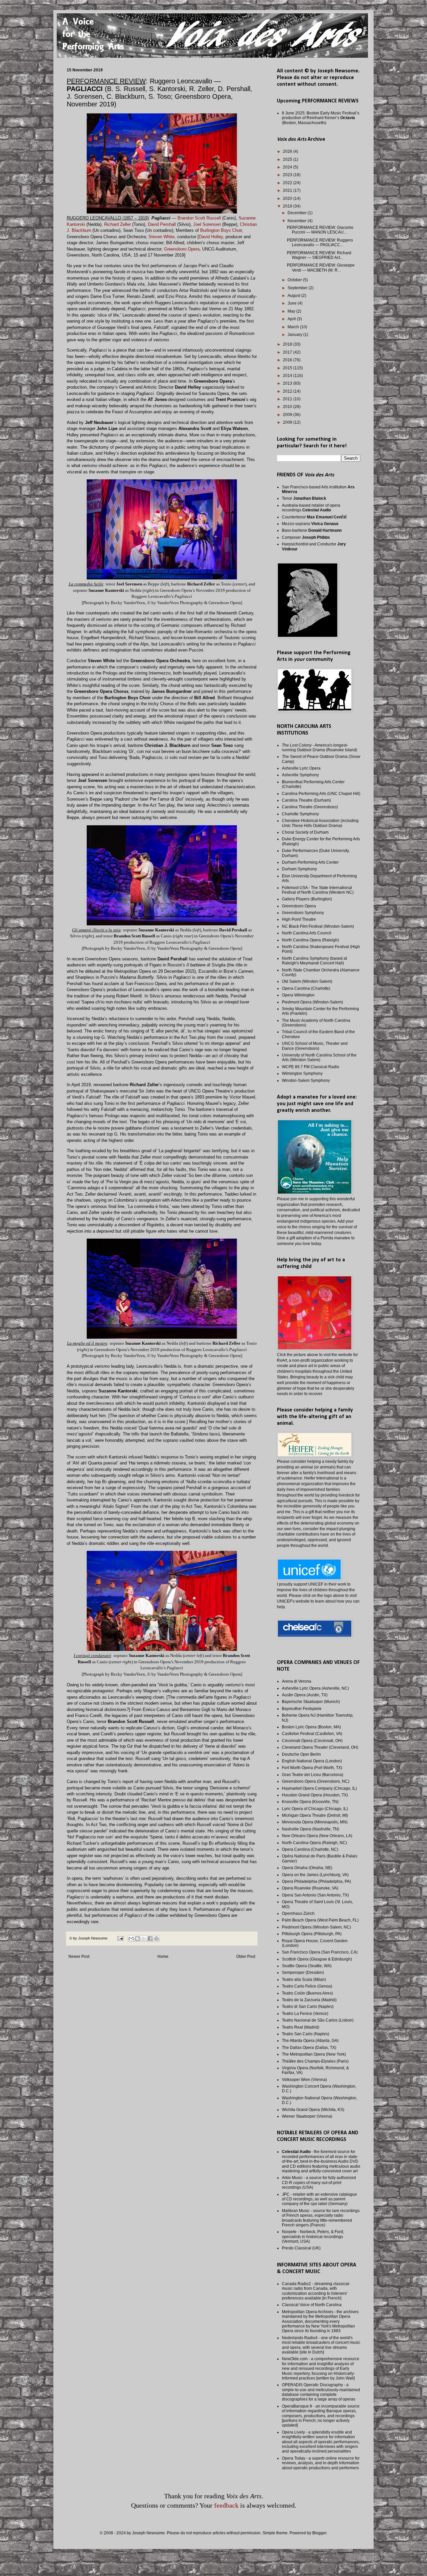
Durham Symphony (299, 869)
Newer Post (79, 1957)
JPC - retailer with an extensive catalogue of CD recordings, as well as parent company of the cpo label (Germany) (319, 2199)
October (295, 280)
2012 (288, 391)
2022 (288, 183)
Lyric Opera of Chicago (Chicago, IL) (315, 1809)
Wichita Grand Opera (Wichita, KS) (313, 2110)
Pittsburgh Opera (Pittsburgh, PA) (312, 1934)
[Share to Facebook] (150, 1939)
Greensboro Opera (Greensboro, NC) (316, 1781)
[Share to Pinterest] (156, 1939)
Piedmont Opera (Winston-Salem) (312, 1002)
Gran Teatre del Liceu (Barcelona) (313, 1775)
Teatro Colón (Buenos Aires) (307, 1993)
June (293, 303)
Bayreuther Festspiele (302, 1709)
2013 (288, 383)
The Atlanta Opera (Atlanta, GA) (310, 2041)
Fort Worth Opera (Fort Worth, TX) (312, 1768)
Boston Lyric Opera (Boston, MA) (311, 1727)
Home (163, 1957)
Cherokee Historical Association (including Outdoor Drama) (320, 823)
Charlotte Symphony (300, 814)
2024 (288, 167)
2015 (288, 368)
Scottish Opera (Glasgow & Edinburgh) (317, 1959)
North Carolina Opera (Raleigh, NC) (314, 1843)
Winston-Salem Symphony (306, 1081)
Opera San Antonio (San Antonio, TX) (315, 1895)
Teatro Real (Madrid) (301, 2027)
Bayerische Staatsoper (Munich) (311, 1702)
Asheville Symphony (300, 775)
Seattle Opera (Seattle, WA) (307, 1966)
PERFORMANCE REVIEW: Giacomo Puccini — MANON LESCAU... (320, 230)
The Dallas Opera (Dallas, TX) (309, 2048)
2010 (288, 407)
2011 (288, 399)
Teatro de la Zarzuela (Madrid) (309, 2000)
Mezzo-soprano (310, 524)
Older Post (246, 1957)
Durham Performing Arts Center (310, 862)
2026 (288, 151)
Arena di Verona (297, 1681)
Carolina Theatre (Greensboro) (310, 807)
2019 (288, 206)
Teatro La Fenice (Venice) (305, 2014)
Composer (306, 537)
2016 (288, 360)
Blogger (319, 2533)
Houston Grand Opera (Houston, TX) (315, 1795)
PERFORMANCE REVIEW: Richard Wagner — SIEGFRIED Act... (319, 255)
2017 (288, 352)
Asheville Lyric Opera (301, 768)
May (292, 311)
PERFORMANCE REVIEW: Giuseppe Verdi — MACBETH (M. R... (321, 268)
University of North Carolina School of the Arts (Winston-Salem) (319, 1057)
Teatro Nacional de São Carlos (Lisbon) (318, 2020)
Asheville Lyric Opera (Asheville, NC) (315, 1688)
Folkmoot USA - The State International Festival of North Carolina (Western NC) (318, 890)
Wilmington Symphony (302, 1074)
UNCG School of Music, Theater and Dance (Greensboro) (315, 1046)
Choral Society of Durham (305, 832)
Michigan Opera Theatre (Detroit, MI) (315, 1815)
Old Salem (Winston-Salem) (307, 981)
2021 (288, 190)
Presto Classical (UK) (301, 2248)
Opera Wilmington (298, 995)
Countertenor (314, 517)
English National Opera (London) (312, 1761)
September (298, 288)
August (294, 296)
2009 (288, 415)
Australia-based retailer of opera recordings (311, 508)
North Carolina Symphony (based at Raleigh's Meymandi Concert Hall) (314, 961)
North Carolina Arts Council (307, 933)
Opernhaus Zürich (298, 1913)
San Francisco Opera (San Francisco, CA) (320, 1952)
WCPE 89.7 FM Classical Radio (311, 1067)
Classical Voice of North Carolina (312, 2305)
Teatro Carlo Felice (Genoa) (307, 1986)
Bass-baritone (312, 530)
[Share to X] (144, 1939)
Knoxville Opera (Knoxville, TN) (310, 1802)
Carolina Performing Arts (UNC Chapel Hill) (321, 794)
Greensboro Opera (299, 906)
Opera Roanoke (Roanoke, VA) (310, 1888)
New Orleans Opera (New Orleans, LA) (317, 1836)
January (295, 335)
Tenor (304, 498)
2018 (288, 344)
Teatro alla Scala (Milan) (304, 1980)
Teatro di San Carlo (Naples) (308, 2007)
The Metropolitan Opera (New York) (314, 2054)
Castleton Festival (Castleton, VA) (312, 1734)
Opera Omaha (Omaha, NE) (307, 1868)
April (292, 319)
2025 (288, 159)
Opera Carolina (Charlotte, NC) (310, 1849)
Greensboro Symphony (303, 913)
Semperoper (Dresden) (303, 1973)
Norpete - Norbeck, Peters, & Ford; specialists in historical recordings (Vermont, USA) (313, 2237)
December (298, 213)
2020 (288, 198)
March (294, 327)
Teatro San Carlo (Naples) (306, 2034)
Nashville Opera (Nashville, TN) (311, 1829)
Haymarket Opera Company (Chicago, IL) (319, 1788)
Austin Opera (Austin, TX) (305, 1695)
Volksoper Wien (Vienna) (304, 2080)
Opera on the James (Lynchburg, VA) (315, 1875)
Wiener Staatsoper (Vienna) (307, 2116)
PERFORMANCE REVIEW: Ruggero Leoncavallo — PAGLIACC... (320, 243)
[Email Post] (120, 1938)
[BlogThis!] (137, 1939)
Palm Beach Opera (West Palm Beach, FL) (320, 1920)
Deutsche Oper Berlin (301, 1754)
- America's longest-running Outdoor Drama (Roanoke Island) (320, 748)
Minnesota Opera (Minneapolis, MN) (315, 1822)
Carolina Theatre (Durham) (306, 800)
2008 (288, 422)
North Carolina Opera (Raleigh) (310, 940)
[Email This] (131, 1939)
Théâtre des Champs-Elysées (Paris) (315, 2061)
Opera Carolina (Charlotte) (306, 988)
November (298, 221)
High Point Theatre (299, 919)
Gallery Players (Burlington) (307, 899)
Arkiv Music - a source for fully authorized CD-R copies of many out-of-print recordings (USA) (319, 2183)
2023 (288, 175)
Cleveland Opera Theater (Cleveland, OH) (320, 1747)
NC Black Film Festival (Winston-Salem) (318, 926)
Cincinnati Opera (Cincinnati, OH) (312, 1741)
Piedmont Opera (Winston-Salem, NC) (316, 1927)
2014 (288, 376)
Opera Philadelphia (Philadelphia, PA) (316, 1881)
